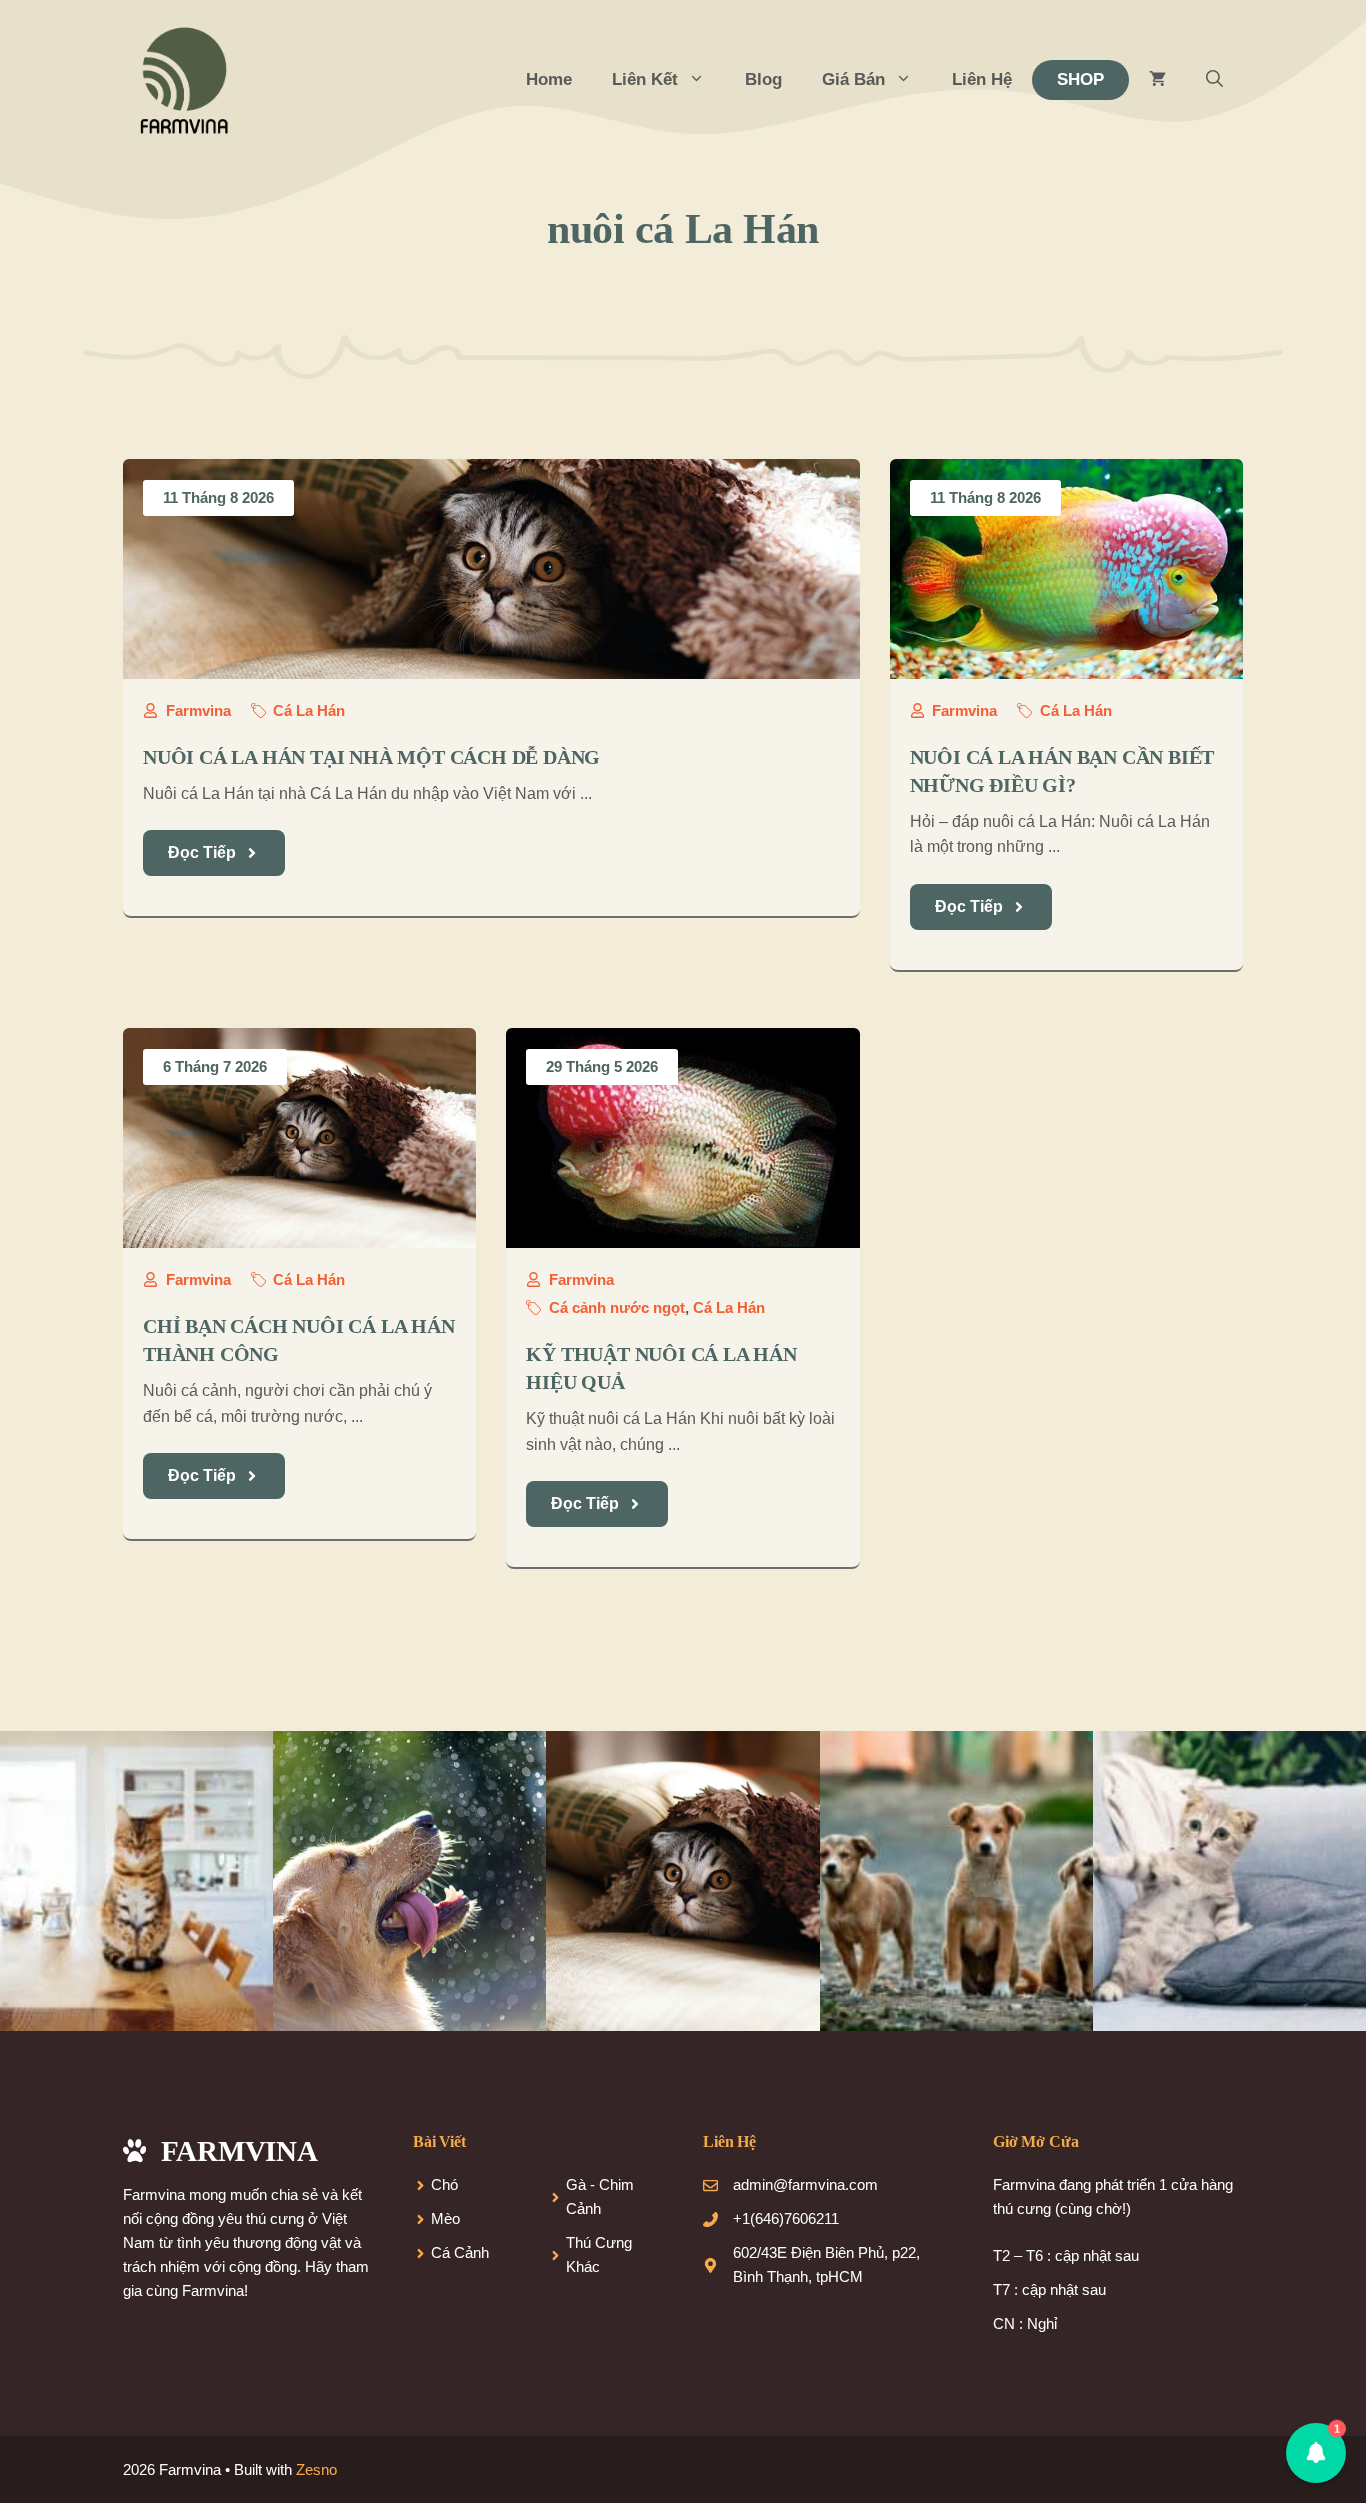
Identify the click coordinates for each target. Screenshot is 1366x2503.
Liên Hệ (982, 79)
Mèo (445, 2218)
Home (549, 79)
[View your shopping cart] (1157, 80)
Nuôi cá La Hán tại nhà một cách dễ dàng (371, 757)
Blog (763, 79)
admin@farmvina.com (805, 2184)
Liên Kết (645, 79)
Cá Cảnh (460, 2252)
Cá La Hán (309, 710)
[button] (1214, 80)
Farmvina (198, 710)
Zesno (316, 2469)
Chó (444, 2184)
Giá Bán (853, 79)
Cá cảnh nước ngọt (617, 1307)
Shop (1080, 79)
